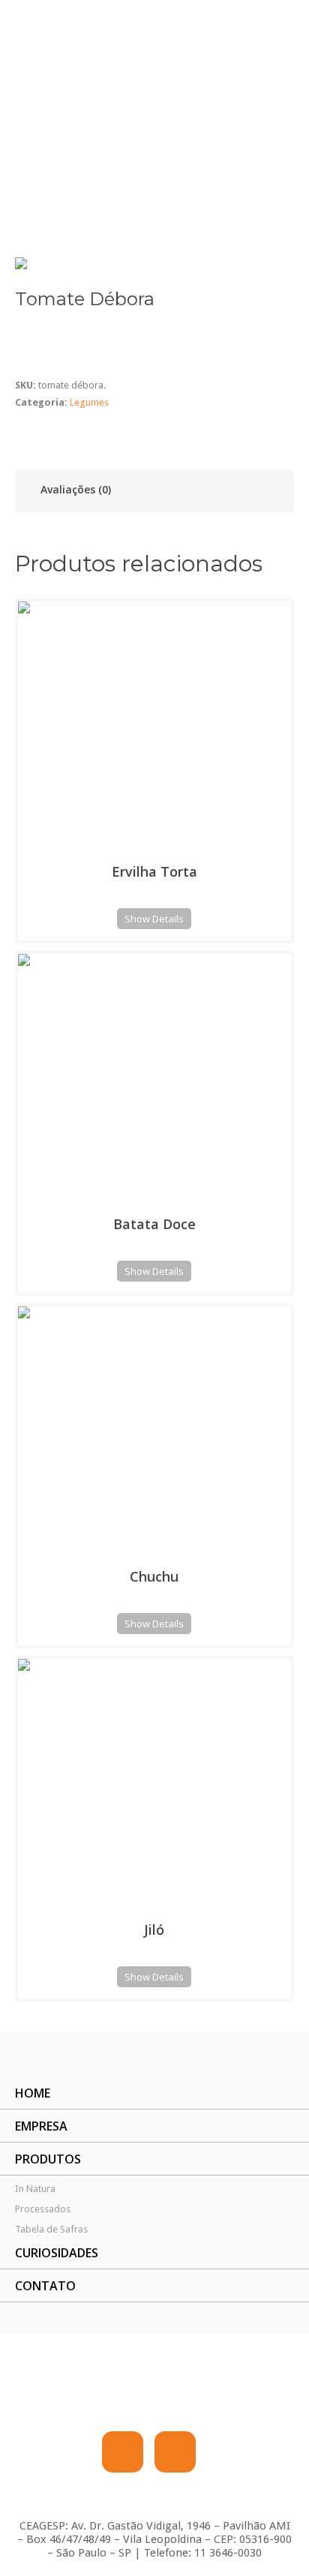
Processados (43, 2209)
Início (12, 199)
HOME (33, 2093)
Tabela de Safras (51, 2229)
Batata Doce (154, 1224)
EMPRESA (41, 2126)
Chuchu (154, 1576)
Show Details (154, 919)
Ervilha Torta (154, 871)
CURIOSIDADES (57, 2253)
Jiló (154, 1930)
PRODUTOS (48, 2159)
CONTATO (45, 2286)
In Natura (35, 2189)
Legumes (52, 199)
